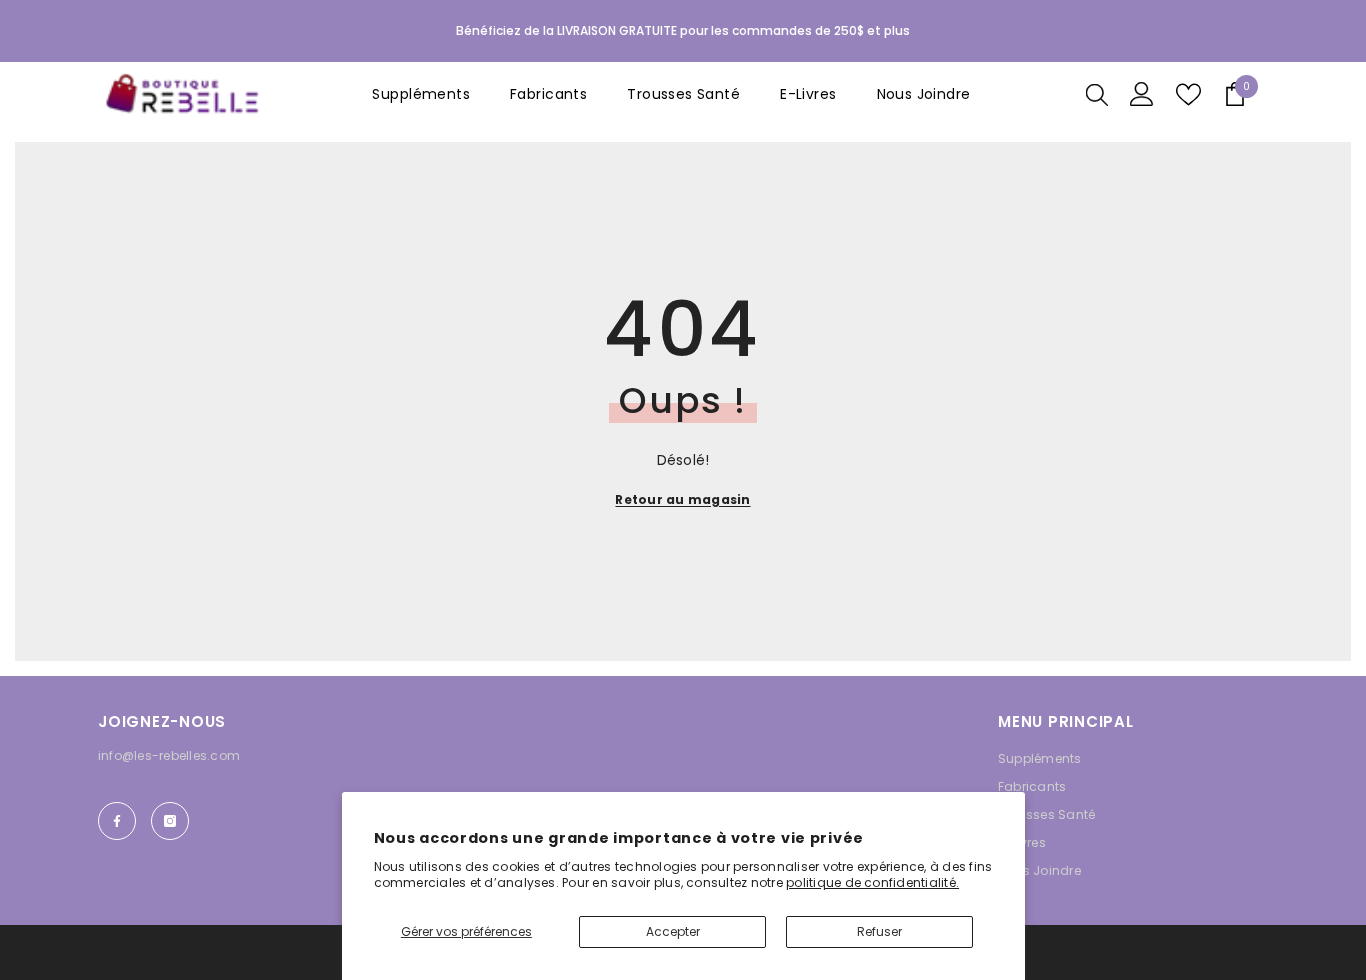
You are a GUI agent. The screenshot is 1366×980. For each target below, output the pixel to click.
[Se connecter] (1142, 94)
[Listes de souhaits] (1188, 94)
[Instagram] (170, 821)
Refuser (879, 931)
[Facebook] (117, 821)
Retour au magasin (682, 499)
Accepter (673, 931)
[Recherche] (1097, 94)
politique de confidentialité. (872, 882)
